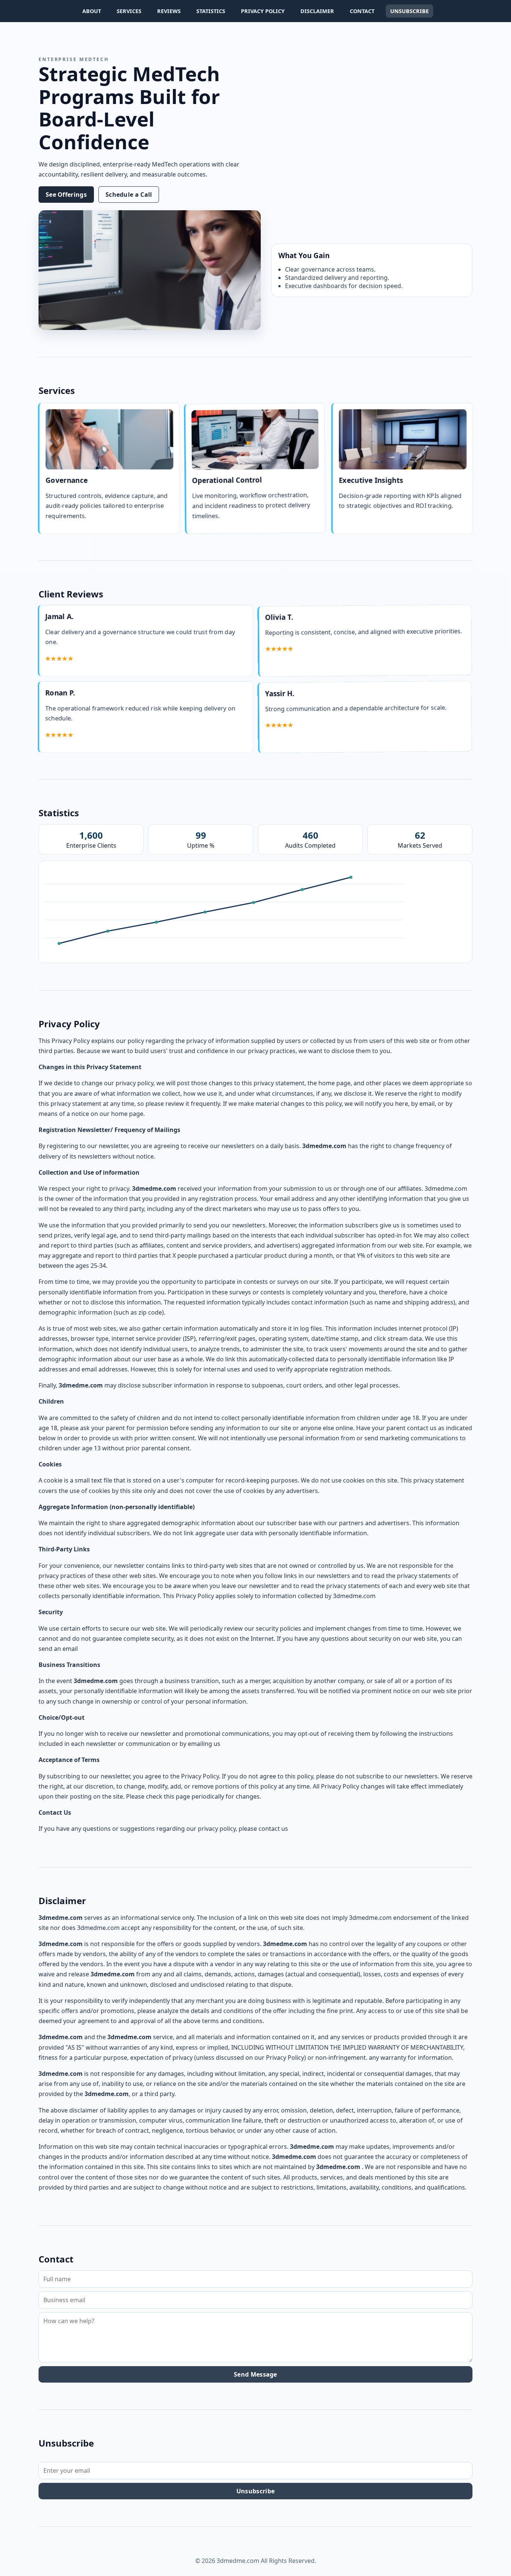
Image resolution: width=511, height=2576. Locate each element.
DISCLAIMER (317, 11)
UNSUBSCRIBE (409, 11)
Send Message (255, 2374)
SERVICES (129, 11)
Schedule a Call (129, 195)
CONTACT (362, 11)
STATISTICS (211, 11)
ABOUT (92, 11)
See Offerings (66, 195)
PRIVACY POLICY (263, 11)
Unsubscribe (255, 2491)
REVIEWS (169, 11)
